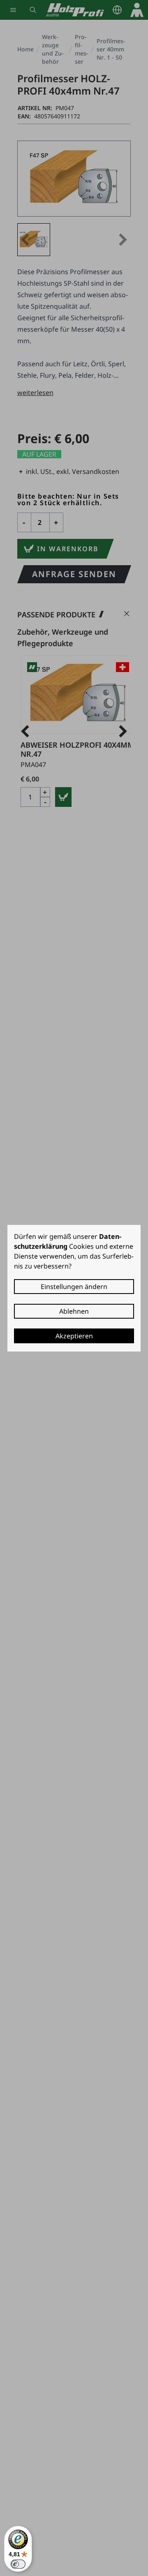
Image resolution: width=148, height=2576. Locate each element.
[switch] (18, 2564)
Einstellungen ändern (74, 1287)
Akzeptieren (74, 1336)
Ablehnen (74, 1311)
